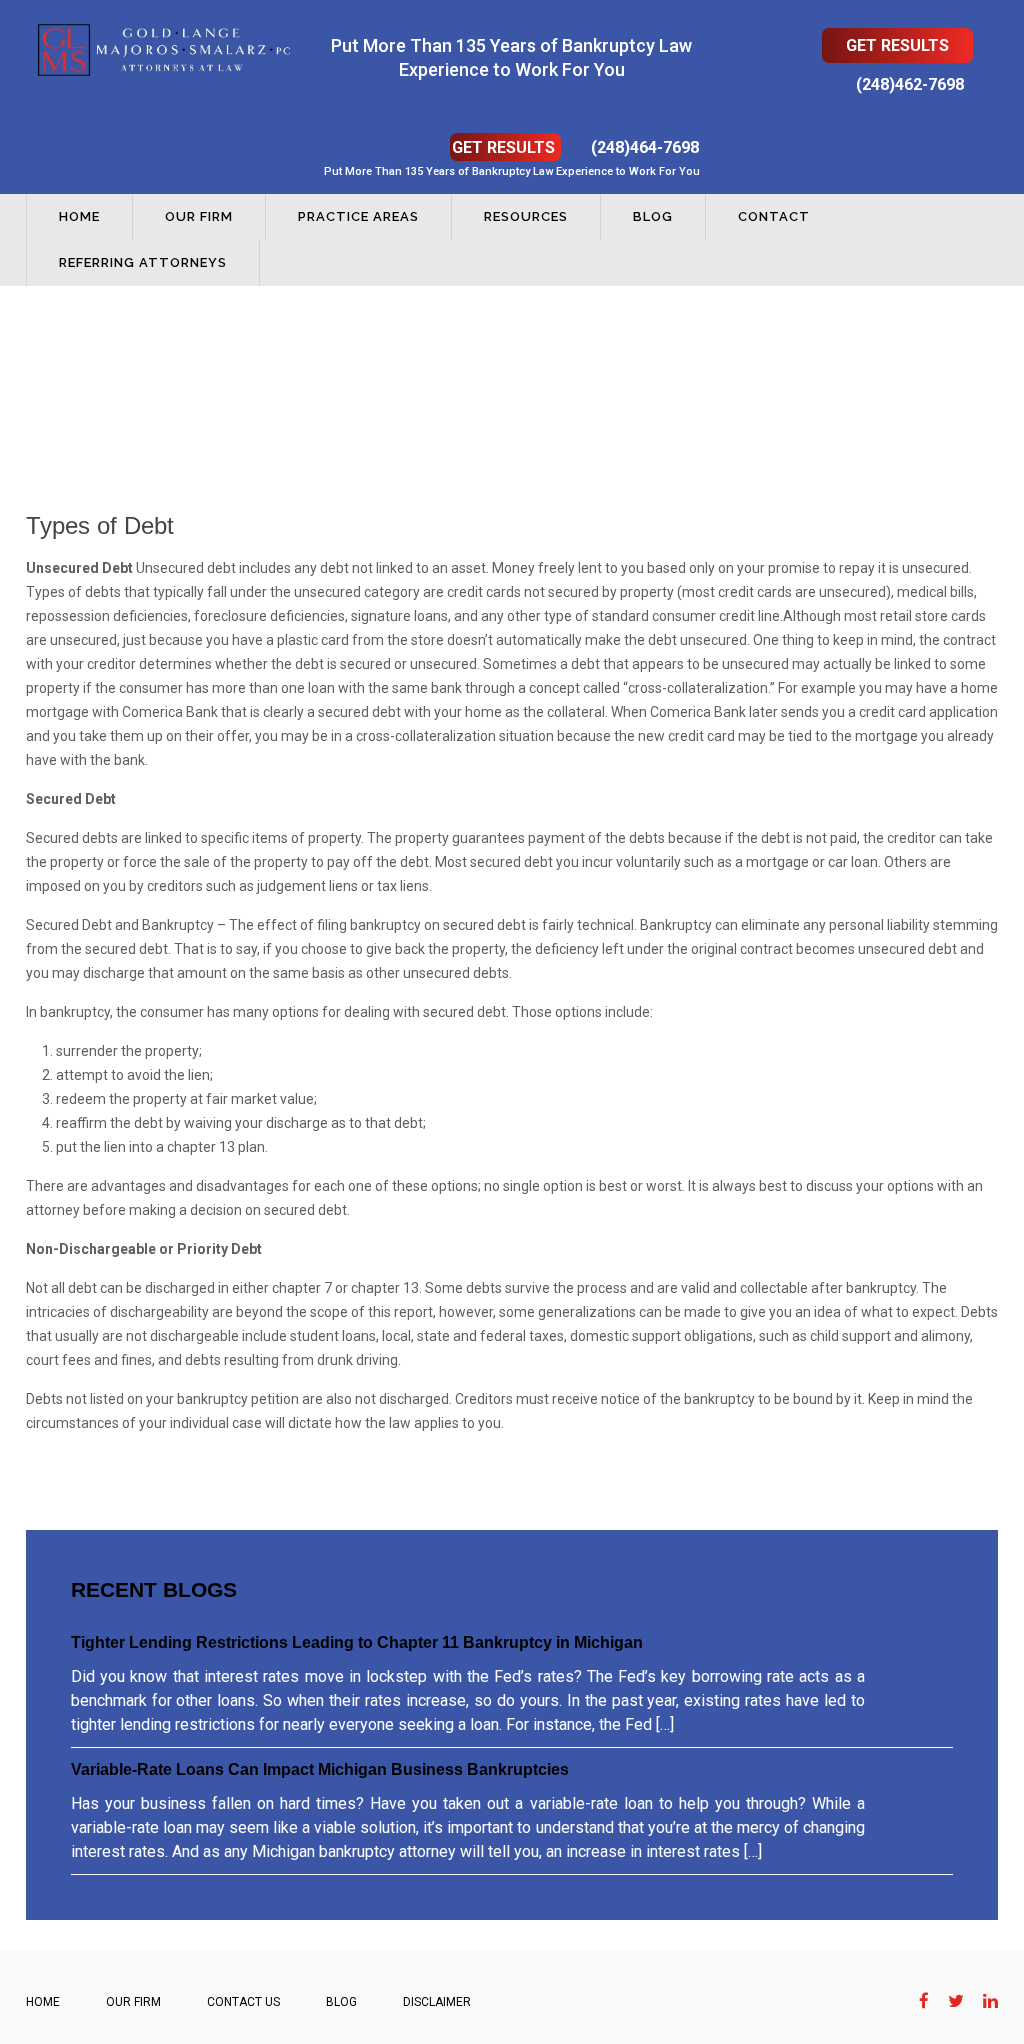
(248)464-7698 (645, 147)
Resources (526, 216)
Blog (653, 216)
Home (79, 216)
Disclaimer (437, 2002)
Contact (774, 216)
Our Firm (199, 216)
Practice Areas (358, 216)
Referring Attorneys (143, 262)
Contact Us (243, 2002)
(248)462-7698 (910, 84)
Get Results (897, 45)
